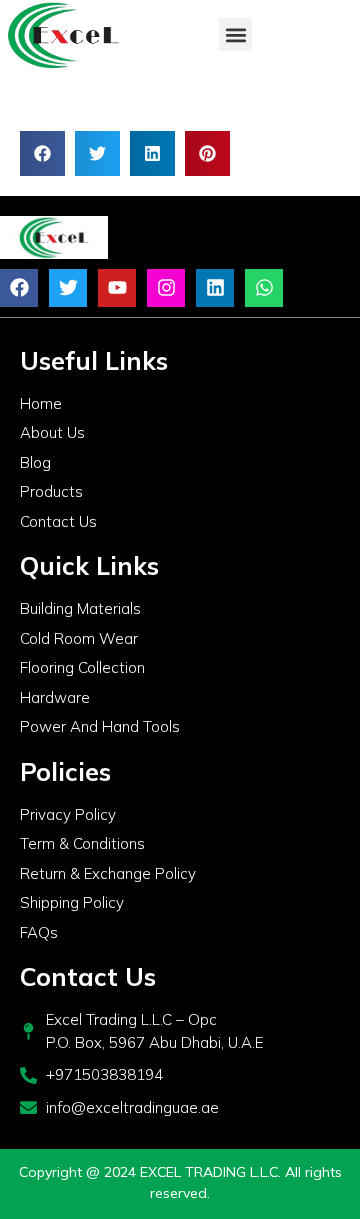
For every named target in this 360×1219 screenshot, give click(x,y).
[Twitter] (68, 288)
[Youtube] (117, 288)
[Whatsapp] (264, 288)
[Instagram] (166, 288)
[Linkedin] (215, 288)
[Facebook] (19, 288)
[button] (235, 34)
